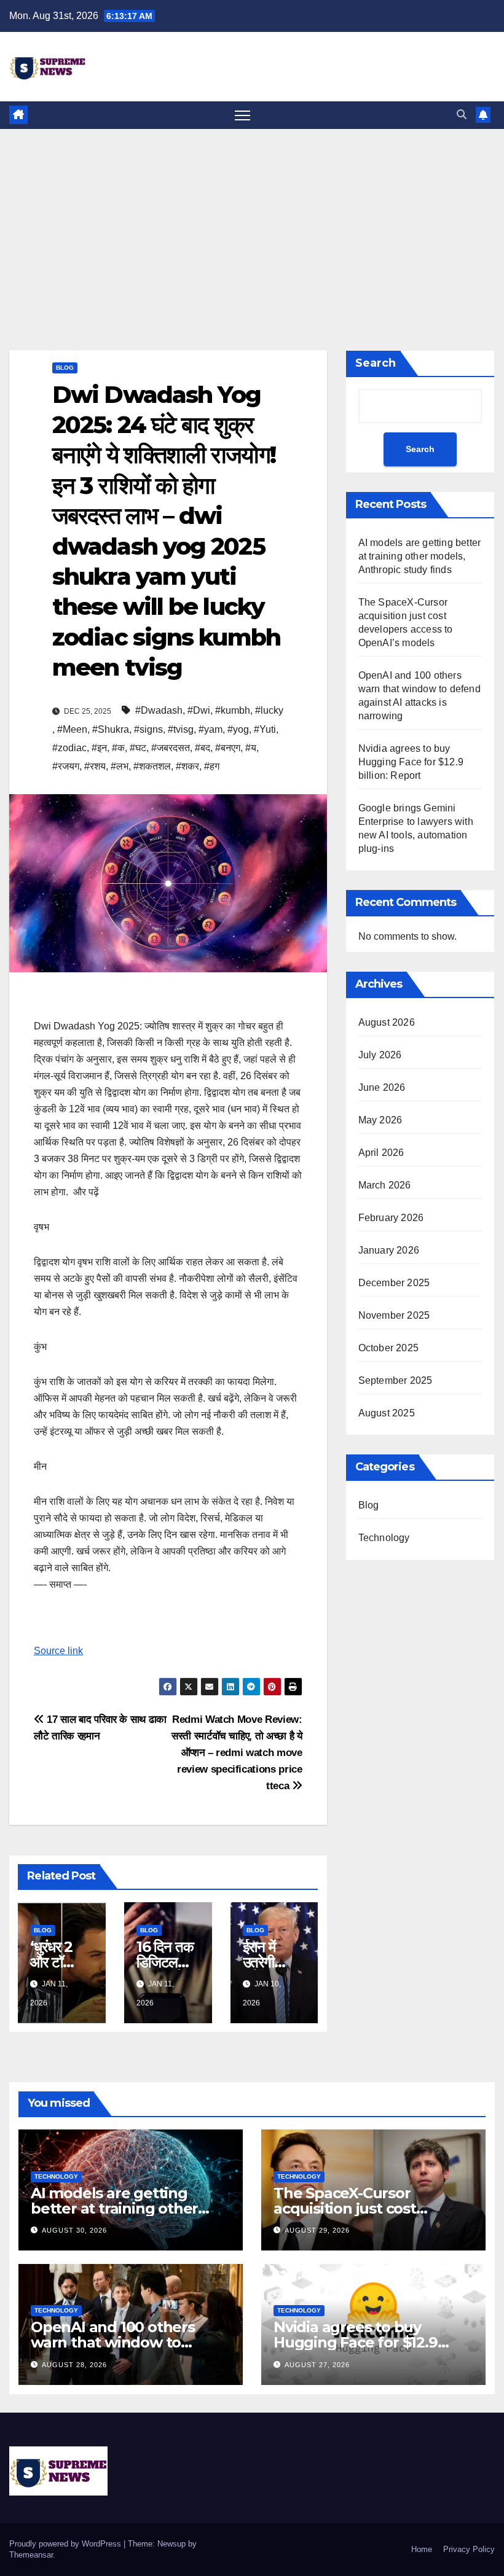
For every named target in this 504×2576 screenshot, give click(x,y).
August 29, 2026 (317, 2230)
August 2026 (387, 1022)
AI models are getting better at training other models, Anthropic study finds (420, 556)
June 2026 (382, 1087)
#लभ (120, 766)
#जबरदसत (171, 748)
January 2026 (389, 1250)
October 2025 (388, 1348)
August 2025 (387, 1413)
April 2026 (381, 1153)
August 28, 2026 (74, 2365)
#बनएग (228, 748)
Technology (384, 1538)
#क (118, 748)
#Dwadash (159, 710)
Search (376, 363)
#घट (138, 748)
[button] (462, 115)
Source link (58, 1651)
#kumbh (233, 710)
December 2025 (394, 1283)
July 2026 (380, 1055)
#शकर (187, 766)
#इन (99, 748)
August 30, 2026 (74, 2230)
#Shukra (111, 729)
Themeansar (31, 2555)
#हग (212, 766)
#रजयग (66, 766)
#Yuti (265, 729)
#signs (148, 729)
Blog (65, 368)
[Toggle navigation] (242, 115)
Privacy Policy (469, 2549)
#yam (211, 729)
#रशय (95, 766)
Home (422, 2549)
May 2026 (380, 1120)
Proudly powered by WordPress (66, 2544)
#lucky (269, 710)
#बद (203, 748)
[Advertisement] (252, 221)
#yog (238, 729)
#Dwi (199, 710)
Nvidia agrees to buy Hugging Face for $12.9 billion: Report (411, 762)
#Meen (72, 729)
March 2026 (385, 1185)
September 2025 (396, 1380)
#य (251, 748)
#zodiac (69, 748)
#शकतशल (152, 766)
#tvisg (181, 729)
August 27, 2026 (317, 2365)
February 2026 (391, 1218)
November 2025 (394, 1315)
